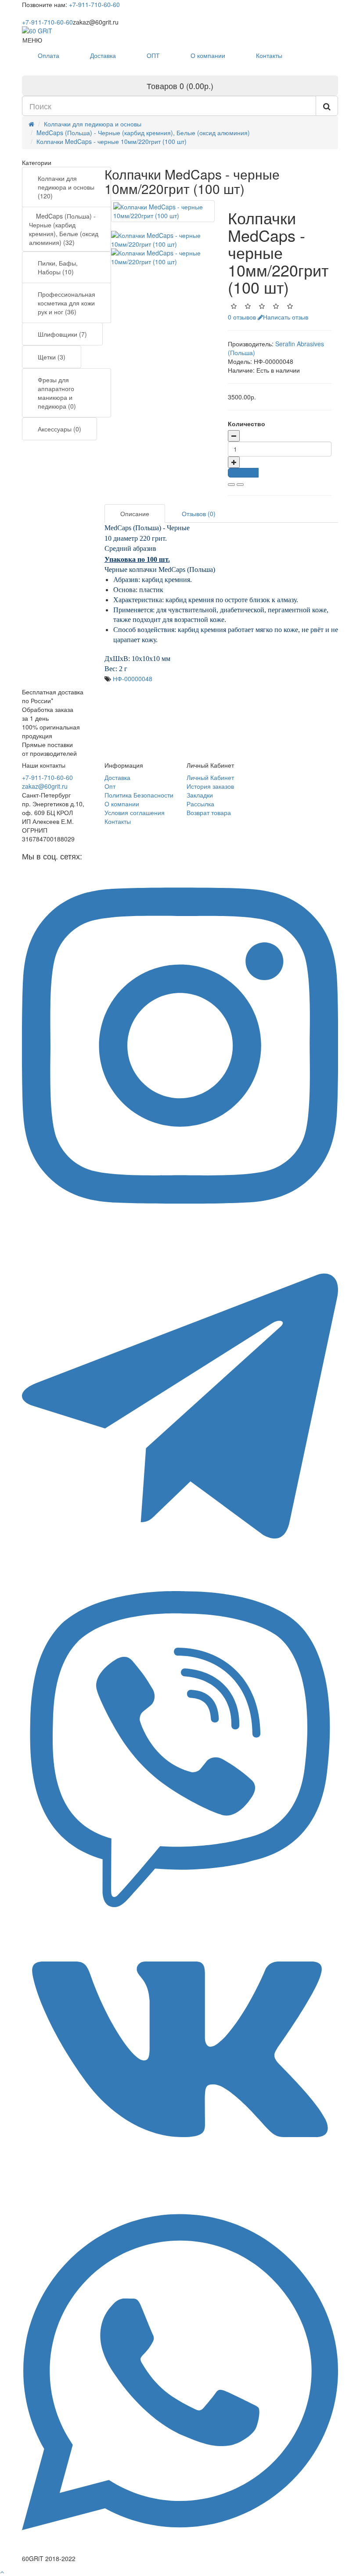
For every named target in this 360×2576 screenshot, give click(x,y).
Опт (110, 786)
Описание (135, 514)
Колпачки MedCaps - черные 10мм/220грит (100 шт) (112, 141)
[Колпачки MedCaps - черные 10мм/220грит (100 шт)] (163, 211)
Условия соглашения (135, 812)
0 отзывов (242, 317)
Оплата (49, 55)
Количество (247, 424)
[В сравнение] (240, 485)
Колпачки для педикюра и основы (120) (66, 187)
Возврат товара (209, 812)
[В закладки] (231, 485)
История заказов (210, 786)
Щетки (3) (52, 357)
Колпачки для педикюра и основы (93, 124)
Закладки (200, 795)
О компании (208, 55)
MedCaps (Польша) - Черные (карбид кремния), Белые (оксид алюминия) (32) (64, 229)
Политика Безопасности (139, 795)
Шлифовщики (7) (62, 334)
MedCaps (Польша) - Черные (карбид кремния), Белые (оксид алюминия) (143, 133)
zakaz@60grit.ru (45, 786)
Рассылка (200, 804)
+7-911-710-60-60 (94, 4)
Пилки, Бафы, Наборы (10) (58, 267)
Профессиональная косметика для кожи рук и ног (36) (67, 303)
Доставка (103, 55)
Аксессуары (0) (59, 429)
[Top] (2, 2572)
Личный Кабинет (210, 777)
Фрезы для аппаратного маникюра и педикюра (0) (57, 393)
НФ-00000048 (133, 679)
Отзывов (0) (199, 514)
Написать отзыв (286, 317)
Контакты (269, 55)
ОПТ (153, 55)
